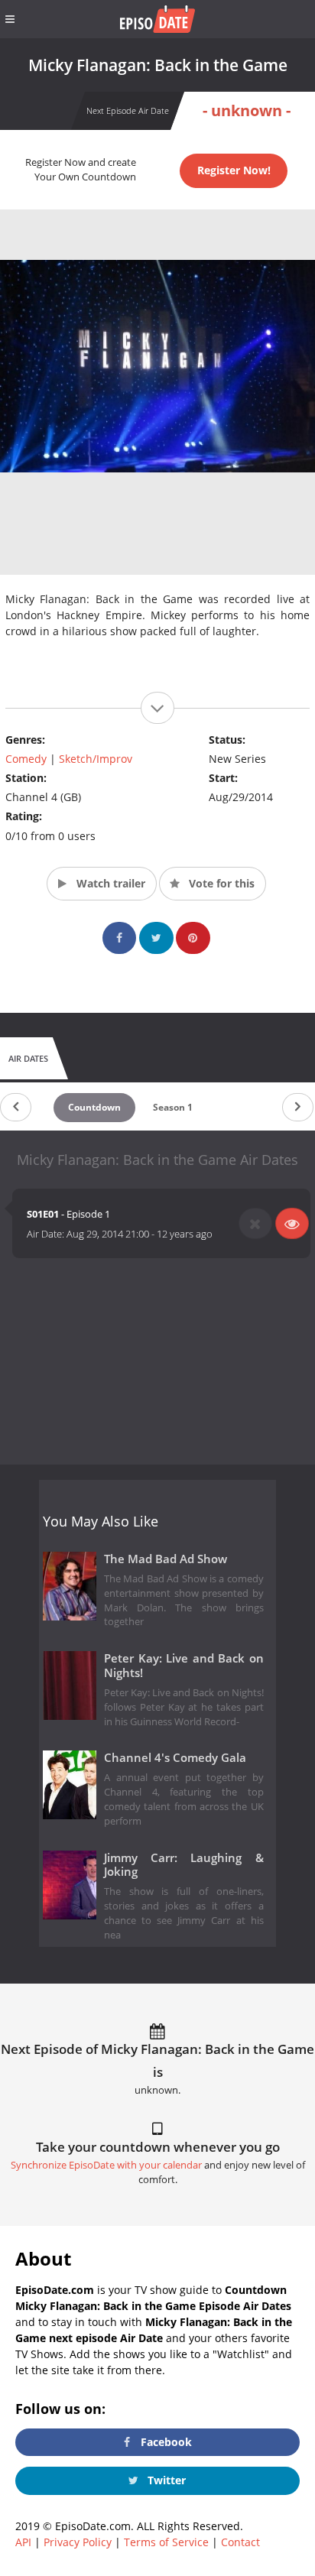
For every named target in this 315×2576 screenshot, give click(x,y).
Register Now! (234, 170)
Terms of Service (166, 2542)
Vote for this (220, 883)
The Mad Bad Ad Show (166, 1559)
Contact (240, 2542)
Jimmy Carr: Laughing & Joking (184, 1865)
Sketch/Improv (96, 759)
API (23, 2542)
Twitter (165, 2480)
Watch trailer (109, 883)
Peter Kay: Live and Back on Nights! (184, 1666)
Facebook (165, 2442)
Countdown (94, 1107)
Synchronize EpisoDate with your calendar (106, 2165)
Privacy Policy (78, 2542)
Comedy (26, 759)
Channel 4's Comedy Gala (175, 1758)
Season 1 (173, 1107)
